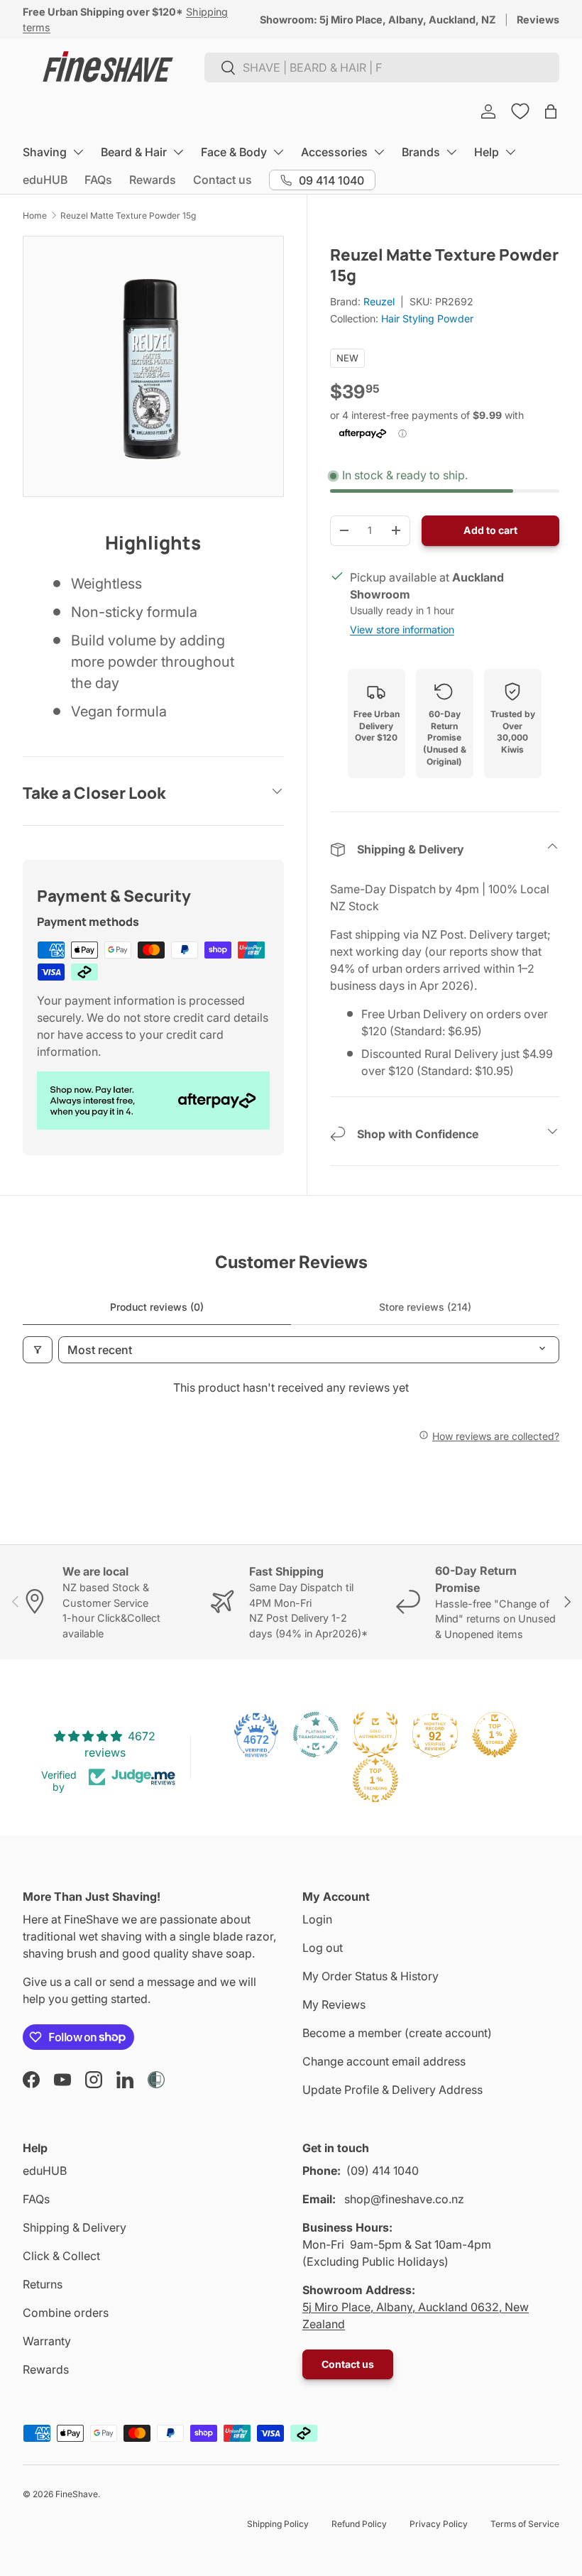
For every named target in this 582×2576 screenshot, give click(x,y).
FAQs (98, 180)
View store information (402, 629)
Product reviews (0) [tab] (157, 1307)
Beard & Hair (134, 152)
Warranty (47, 2341)
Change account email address (384, 2061)
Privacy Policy (439, 2524)
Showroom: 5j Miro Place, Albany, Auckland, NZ (378, 20)
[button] (551, 111)
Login (317, 1919)
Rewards (153, 180)
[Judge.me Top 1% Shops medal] (495, 1735)
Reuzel (379, 301)
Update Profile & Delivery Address (392, 2090)
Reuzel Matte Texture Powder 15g (128, 215)
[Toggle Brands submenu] (451, 152)
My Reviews (334, 2004)
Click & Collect (61, 2256)
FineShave (77, 2494)
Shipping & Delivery (75, 2227)
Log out (323, 1948)
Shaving (45, 152)
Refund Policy (359, 2524)
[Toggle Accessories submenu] (379, 152)
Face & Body (234, 152)
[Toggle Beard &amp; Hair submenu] (178, 152)
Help (487, 152)
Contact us (223, 180)
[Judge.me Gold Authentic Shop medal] (375, 1735)
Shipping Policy (278, 2524)
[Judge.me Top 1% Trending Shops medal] (375, 1780)
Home (35, 215)
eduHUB (45, 180)
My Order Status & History (370, 1976)
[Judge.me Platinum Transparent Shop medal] (316, 1735)
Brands (421, 152)
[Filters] (38, 1350)
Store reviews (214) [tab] (425, 1307)
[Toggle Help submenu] (510, 152)
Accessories (334, 152)
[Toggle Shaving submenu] (78, 152)
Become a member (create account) (397, 2033)
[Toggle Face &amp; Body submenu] (278, 152)
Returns (43, 2284)
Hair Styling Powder (427, 318)
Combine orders (66, 2313)
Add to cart (490, 530)
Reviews (538, 20)
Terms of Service (525, 2524)
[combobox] (382, 67)
